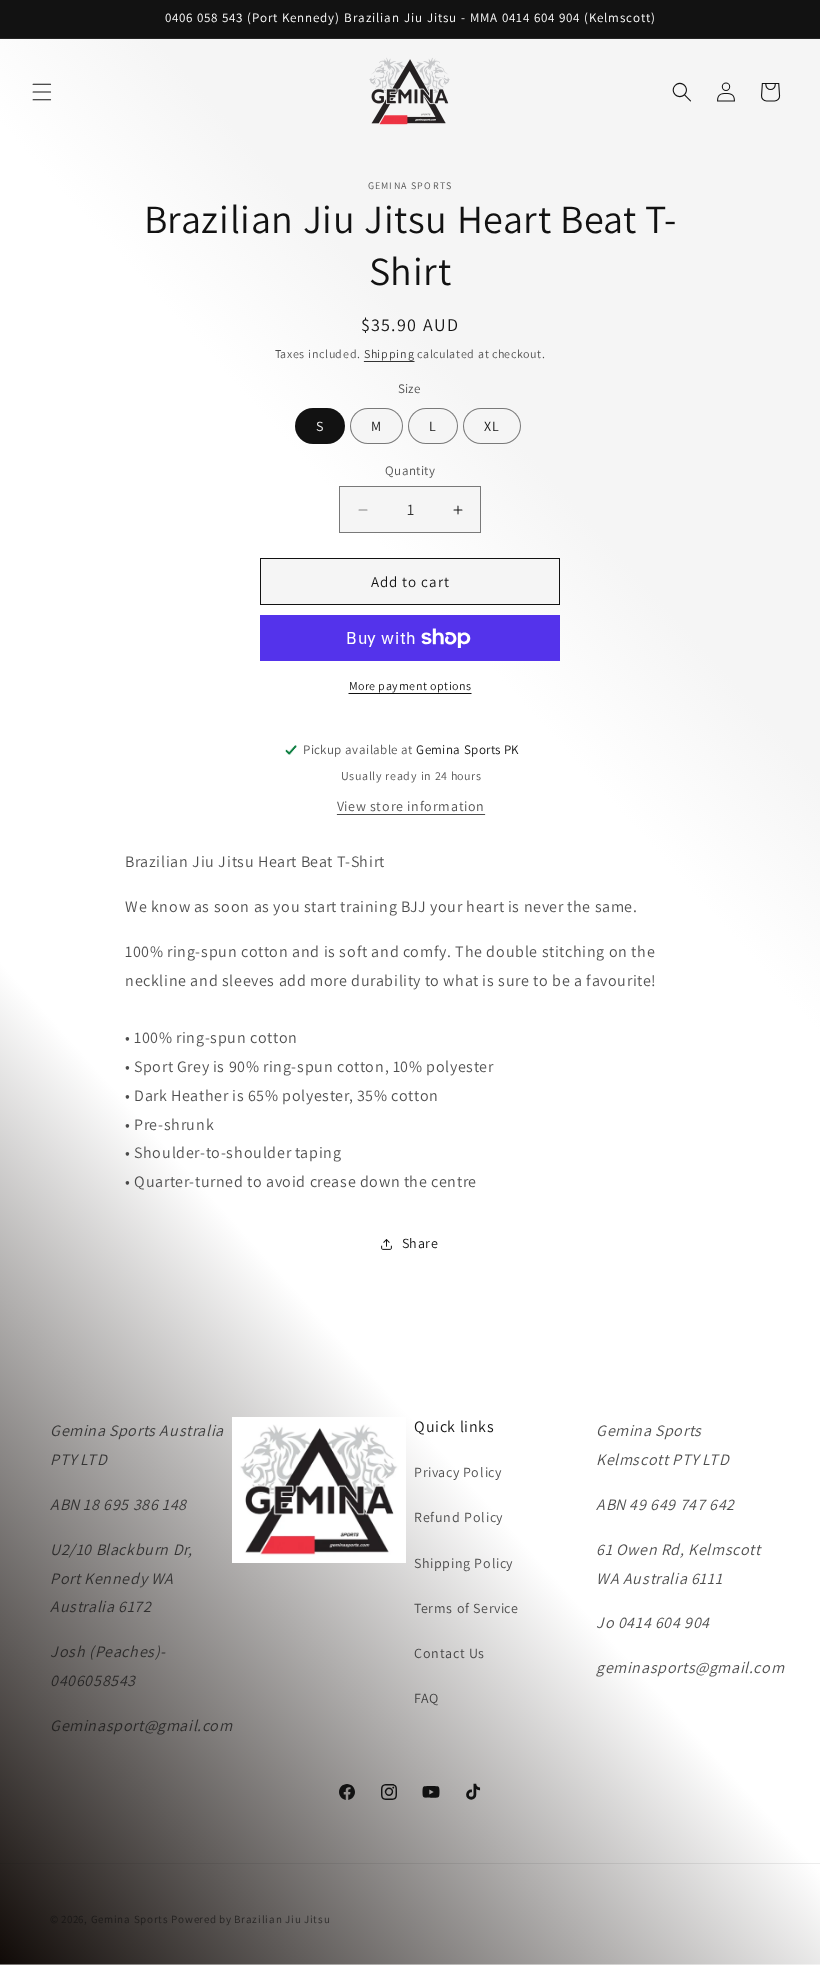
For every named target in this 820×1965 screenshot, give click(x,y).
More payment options (410, 685)
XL (492, 426)
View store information (411, 806)
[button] (42, 92)
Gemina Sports (130, 1919)
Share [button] (420, 1243)
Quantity (410, 470)
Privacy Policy (457, 1472)
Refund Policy (458, 1517)
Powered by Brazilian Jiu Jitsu (250, 1919)
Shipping (389, 353)
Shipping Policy (463, 1563)
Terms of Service (466, 1608)
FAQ (426, 1698)
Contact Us (449, 1653)
